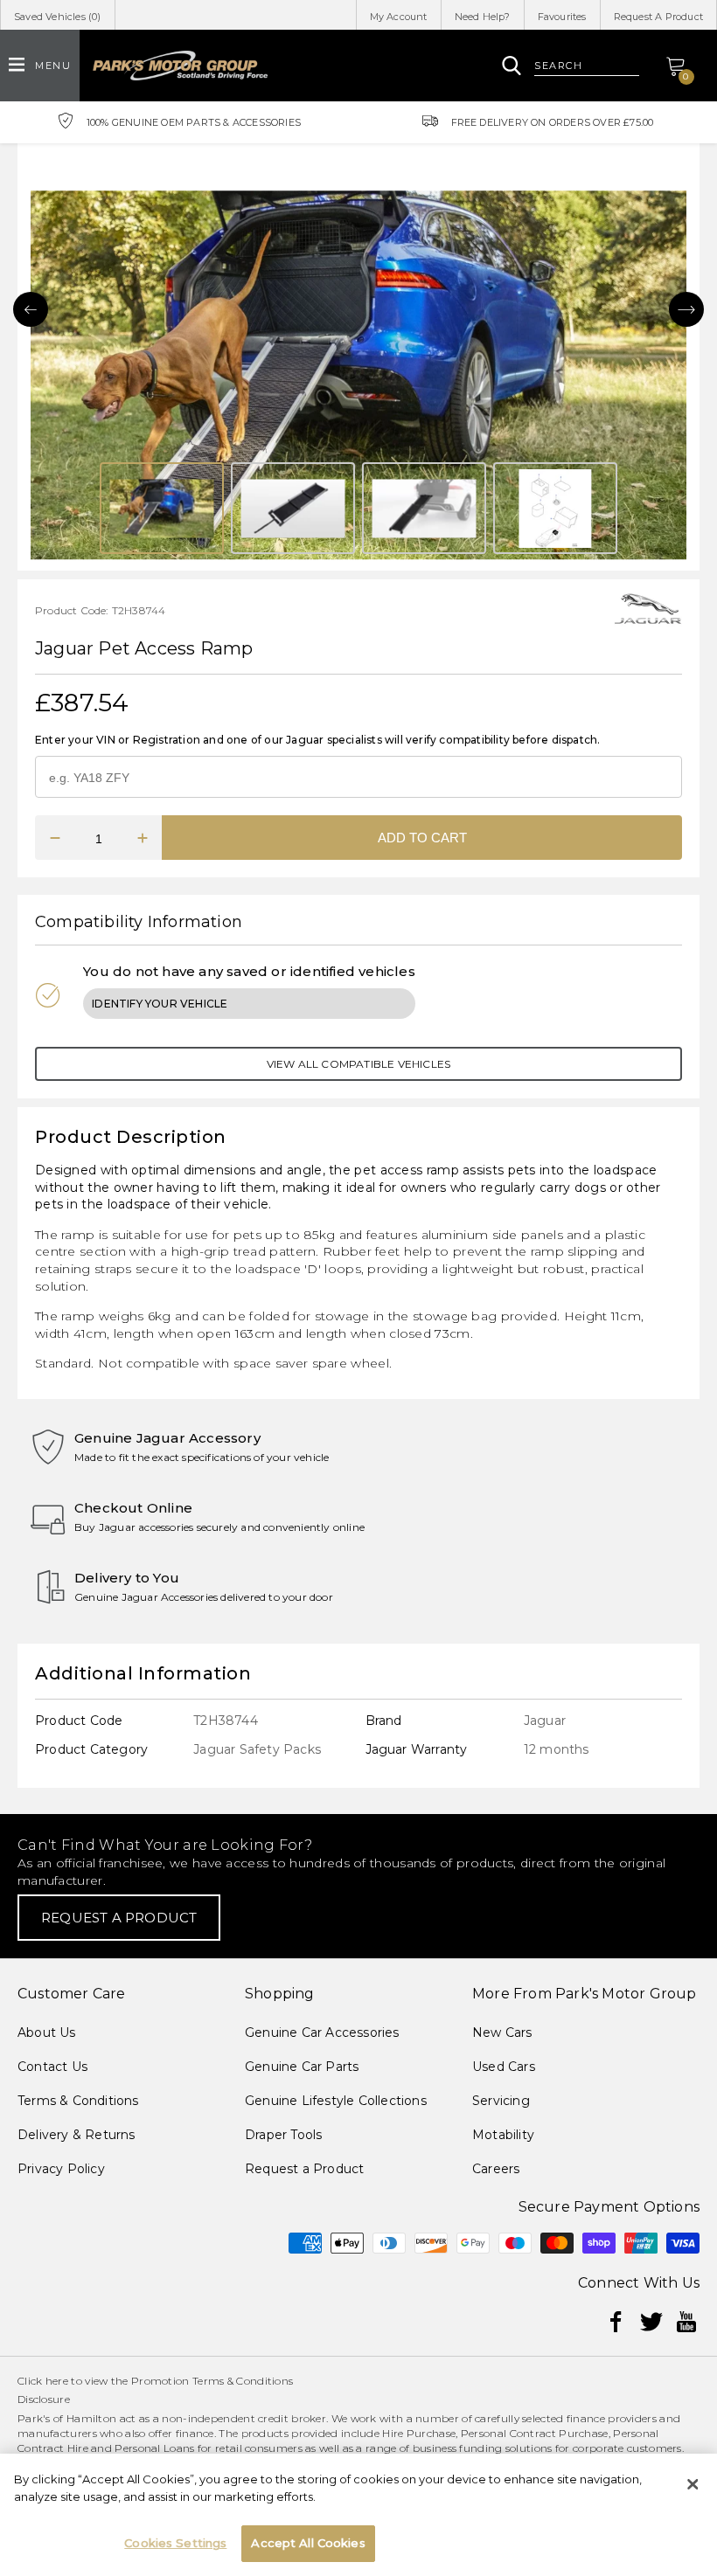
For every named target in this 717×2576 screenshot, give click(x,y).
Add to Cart (422, 838)
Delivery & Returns (77, 2135)
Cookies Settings (175, 2543)
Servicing (501, 2101)
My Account (399, 17)
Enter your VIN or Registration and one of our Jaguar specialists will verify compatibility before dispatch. (317, 740)
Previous (31, 309)
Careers (496, 2169)
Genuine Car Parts (302, 2067)
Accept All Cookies (308, 2543)
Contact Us (52, 2067)
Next (686, 309)
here (57, 2381)
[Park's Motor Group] (180, 66)
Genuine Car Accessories (322, 2032)
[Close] (693, 2484)
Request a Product (304, 2169)
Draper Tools (283, 2135)
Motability (503, 2135)
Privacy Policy (61, 2169)
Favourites (562, 17)
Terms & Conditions (78, 2101)
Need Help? (483, 17)
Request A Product (658, 17)
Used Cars (504, 2067)
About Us (47, 2032)
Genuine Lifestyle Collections (336, 2101)
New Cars (502, 2032)
